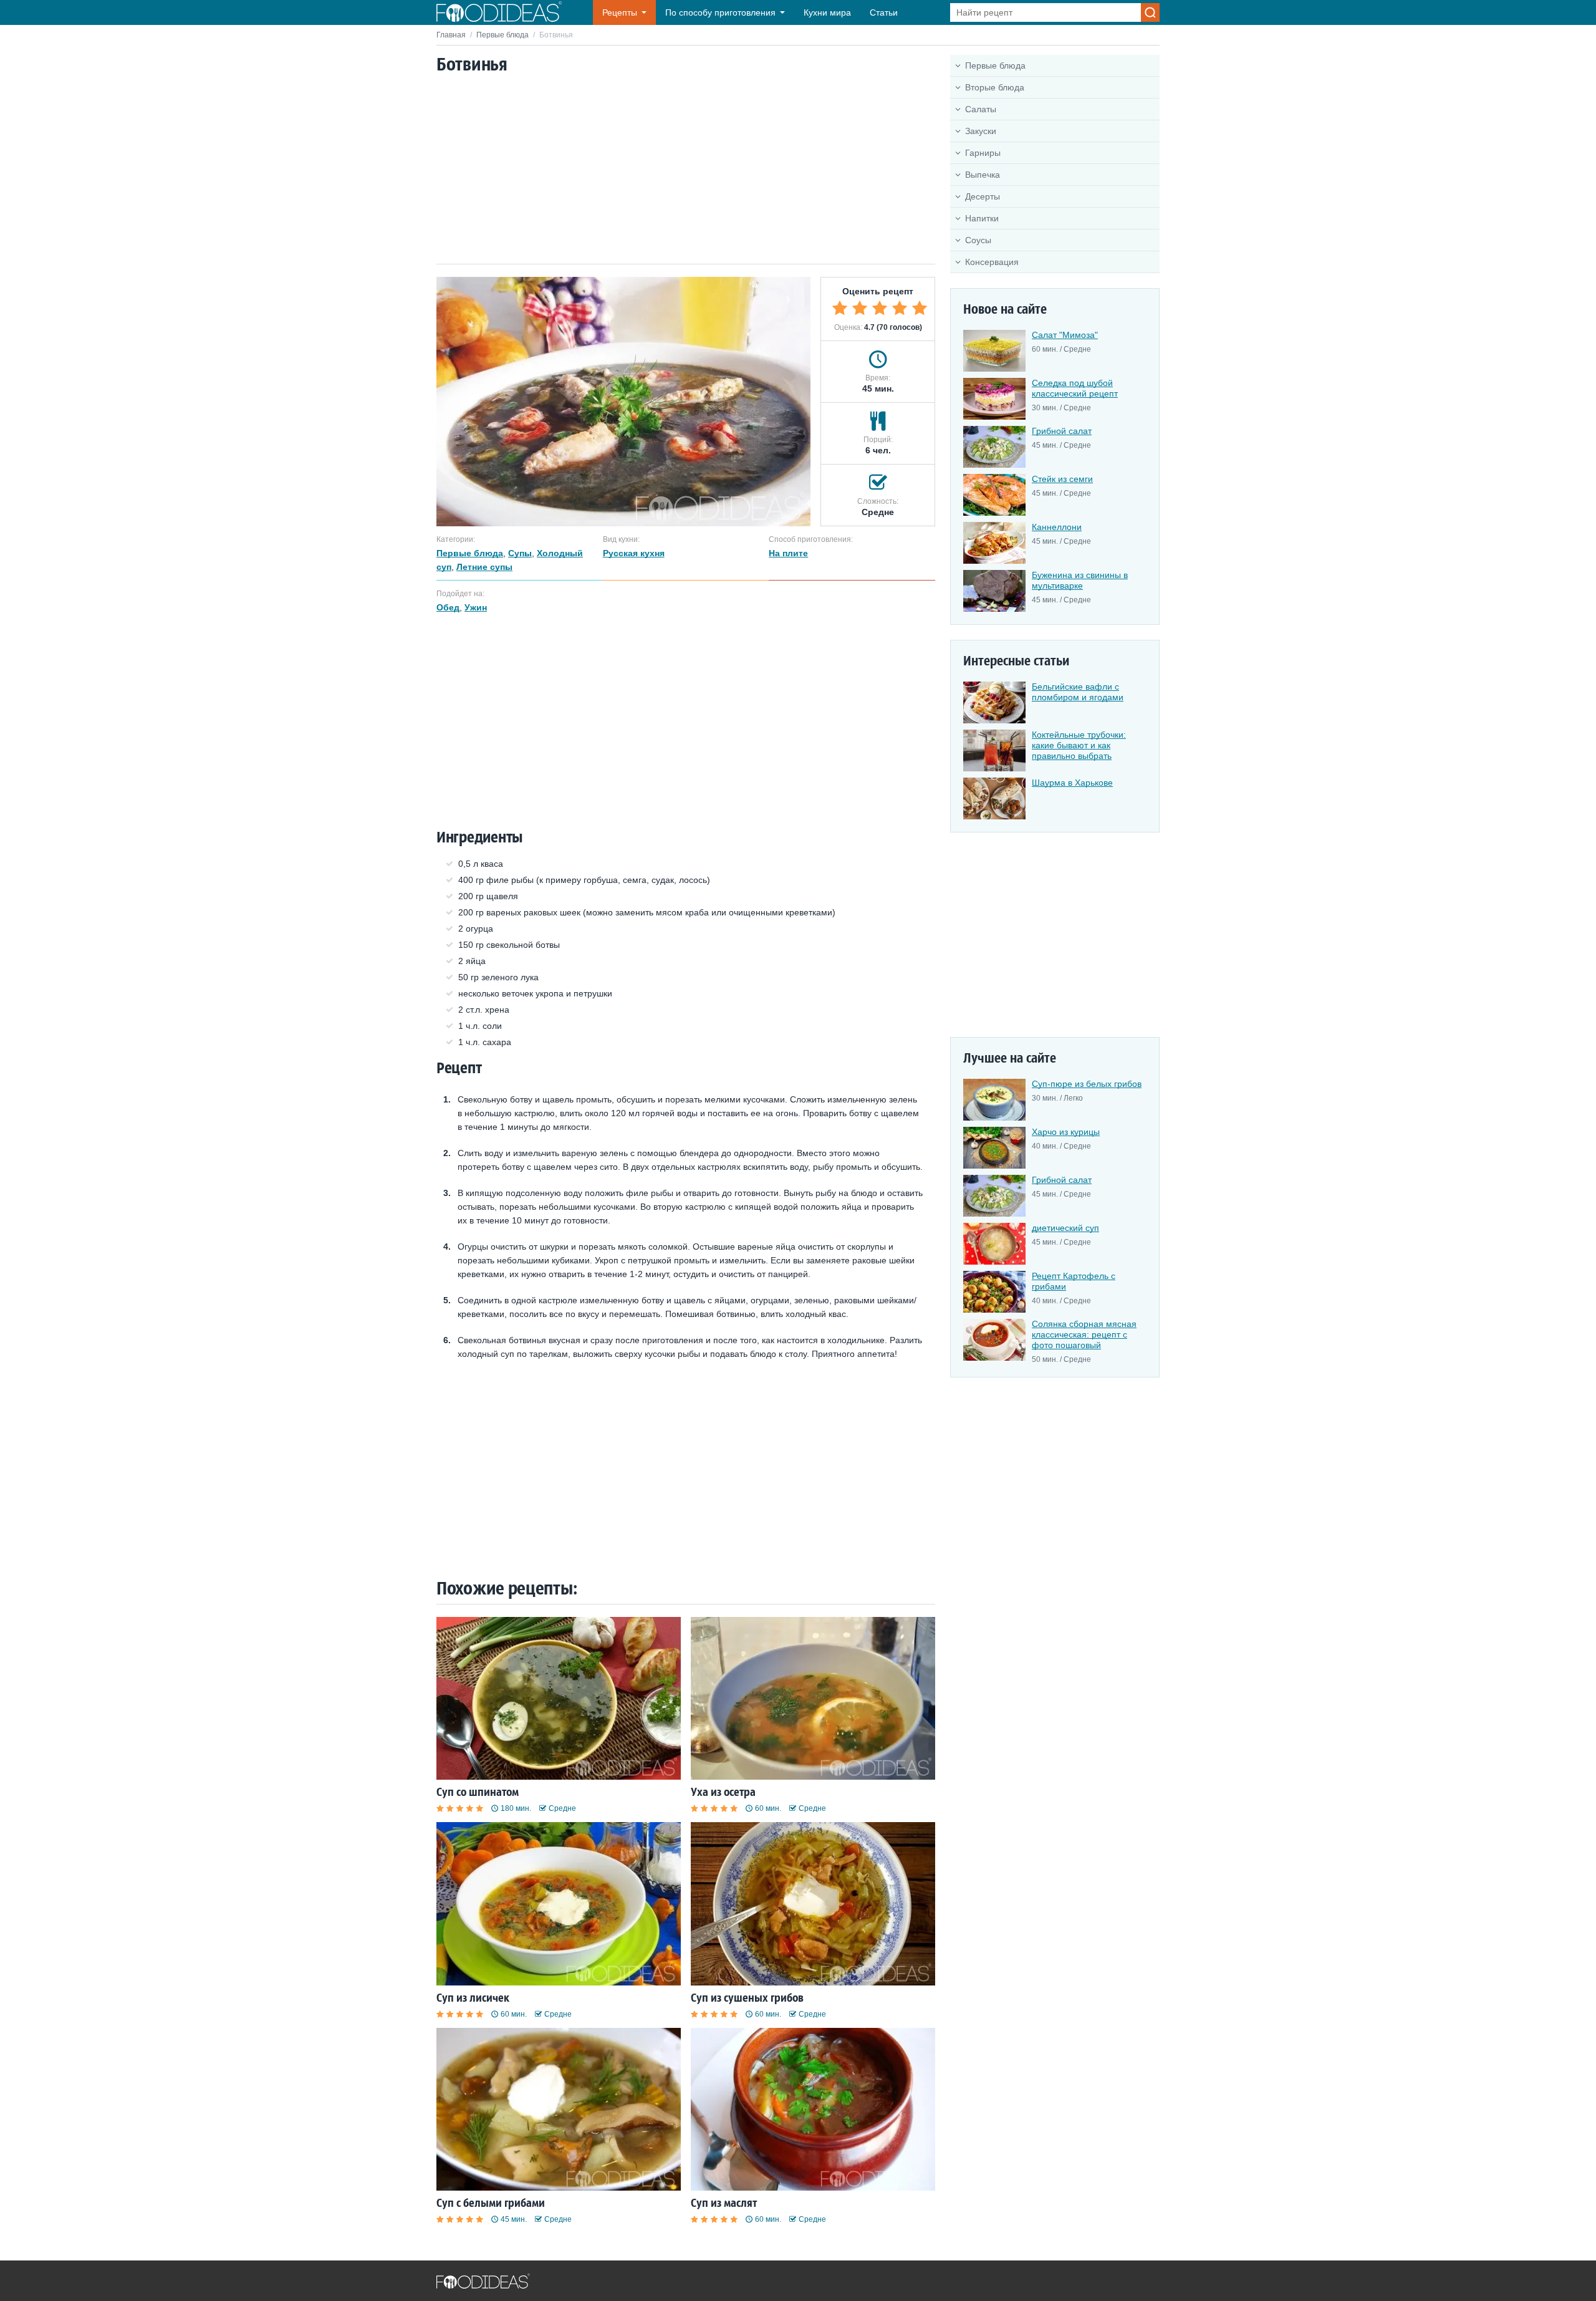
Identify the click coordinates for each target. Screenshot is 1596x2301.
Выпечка (983, 175)
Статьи (884, 12)
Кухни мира (827, 12)
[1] (840, 308)
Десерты (983, 196)
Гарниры (983, 153)
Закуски (981, 131)
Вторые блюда (995, 87)
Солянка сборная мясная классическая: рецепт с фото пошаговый (1084, 1334)
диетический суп (1065, 1228)
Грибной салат (1062, 431)
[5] (920, 308)
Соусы (978, 240)
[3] (880, 308)
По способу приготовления (720, 12)
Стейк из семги (1062, 479)
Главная (451, 35)
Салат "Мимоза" (1065, 335)
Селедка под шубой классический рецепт (1075, 388)
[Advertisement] (686, 170)
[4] (900, 308)
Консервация (992, 262)
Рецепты (620, 12)
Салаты (981, 109)
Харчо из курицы (1066, 1132)
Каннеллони (1057, 527)
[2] (860, 308)
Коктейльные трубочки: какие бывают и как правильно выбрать (1079, 745)
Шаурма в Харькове (1072, 783)
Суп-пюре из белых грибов (1087, 1084)
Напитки (982, 218)
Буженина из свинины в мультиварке (1080, 580)
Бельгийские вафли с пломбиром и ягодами (1078, 692)
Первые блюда (502, 35)
